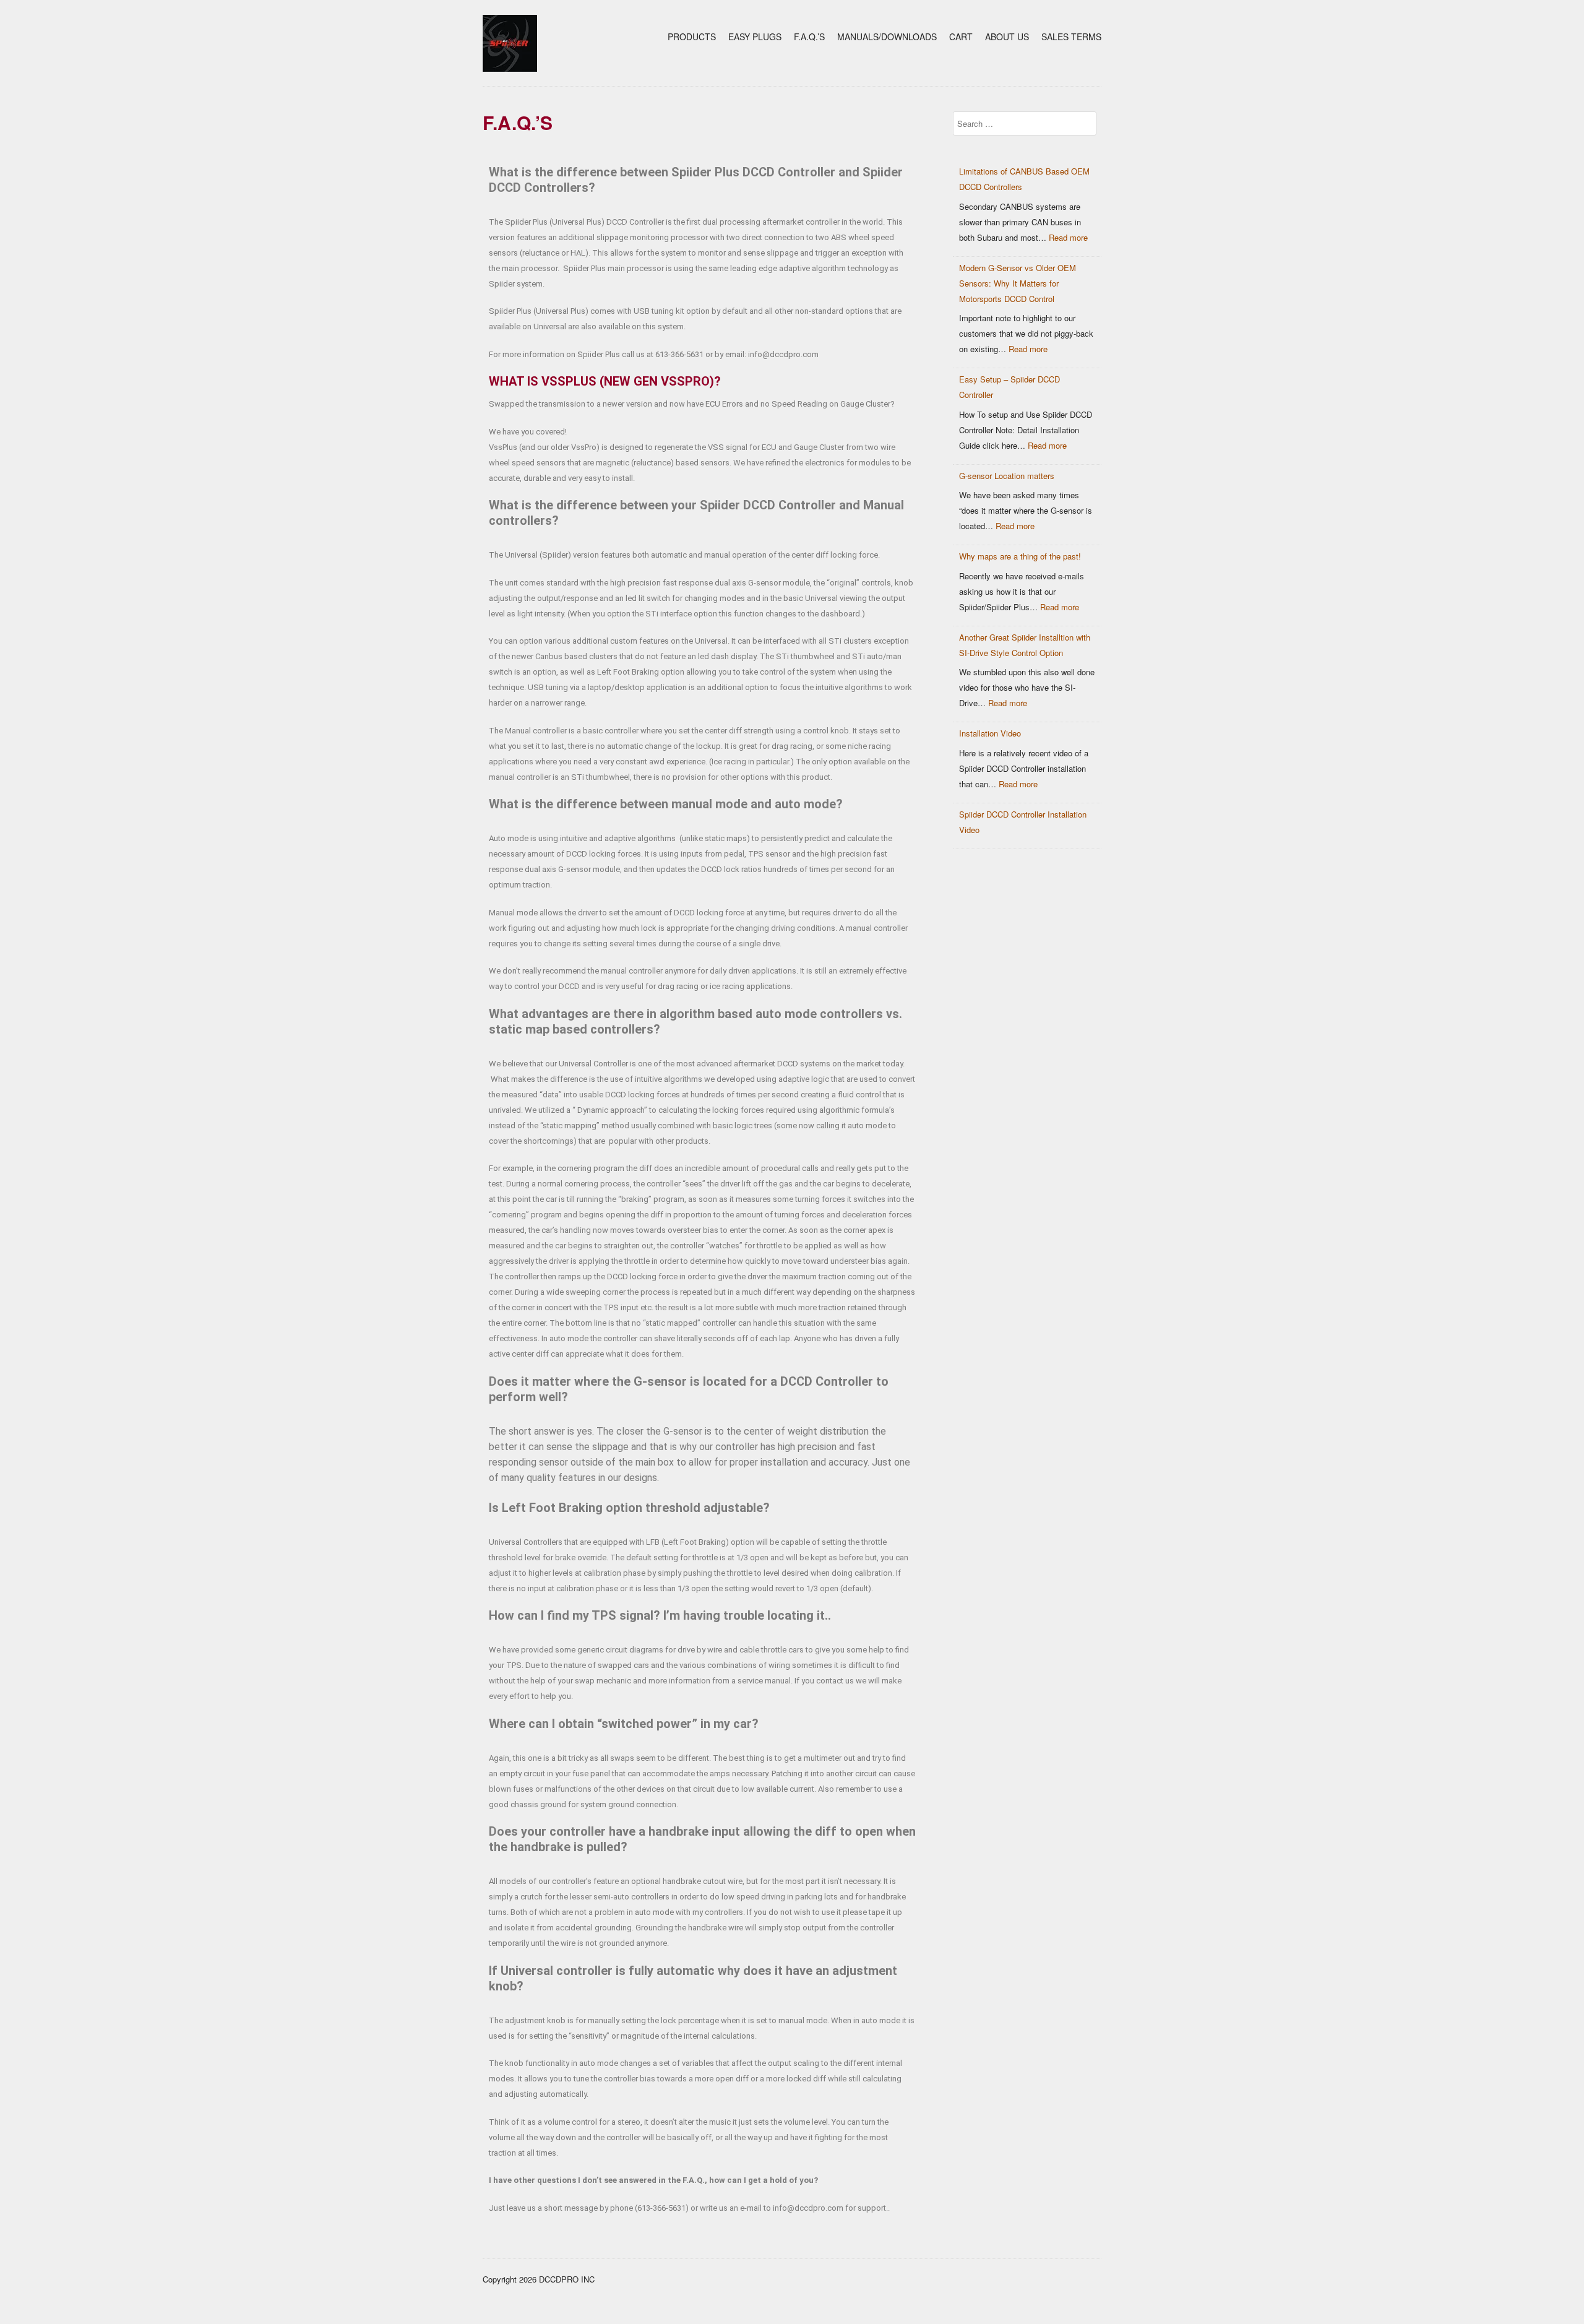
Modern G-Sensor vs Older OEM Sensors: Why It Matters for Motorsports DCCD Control (1018, 283)
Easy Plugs (755, 37)
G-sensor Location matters (1007, 476)
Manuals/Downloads (887, 37)
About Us (1007, 37)
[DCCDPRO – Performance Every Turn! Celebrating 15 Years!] (510, 68)
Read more (1068, 237)
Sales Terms (1071, 37)
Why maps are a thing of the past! (1020, 556)
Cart (961, 37)
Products (692, 37)
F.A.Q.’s (809, 37)
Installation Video (990, 733)
